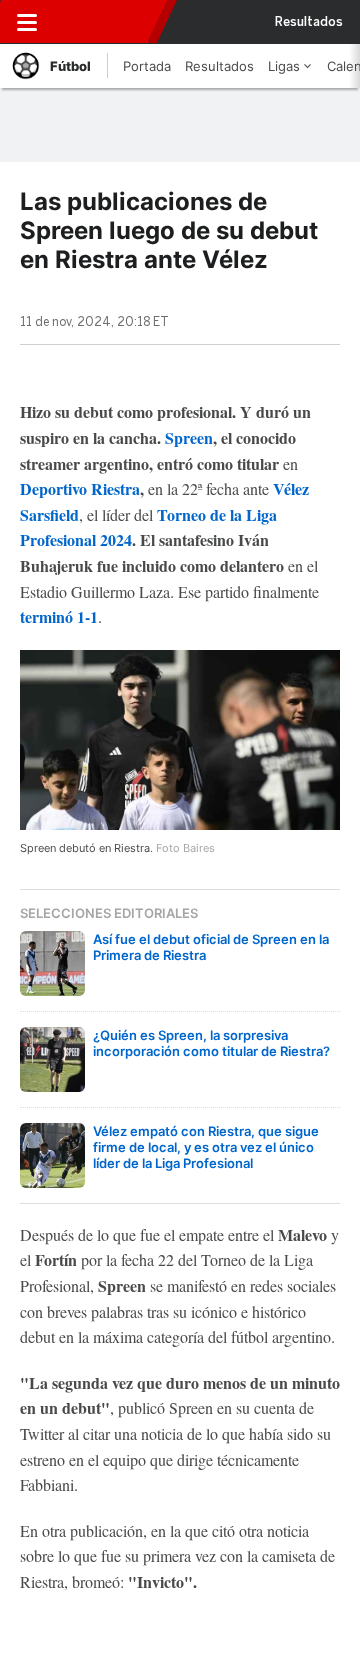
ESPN (103, 22)
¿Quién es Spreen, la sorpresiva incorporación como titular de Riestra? (211, 1043)
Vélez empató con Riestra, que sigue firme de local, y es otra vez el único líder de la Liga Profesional (206, 1147)
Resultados (309, 22)
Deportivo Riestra (80, 488)
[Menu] (27, 22)
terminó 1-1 (59, 616)
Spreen (189, 437)
